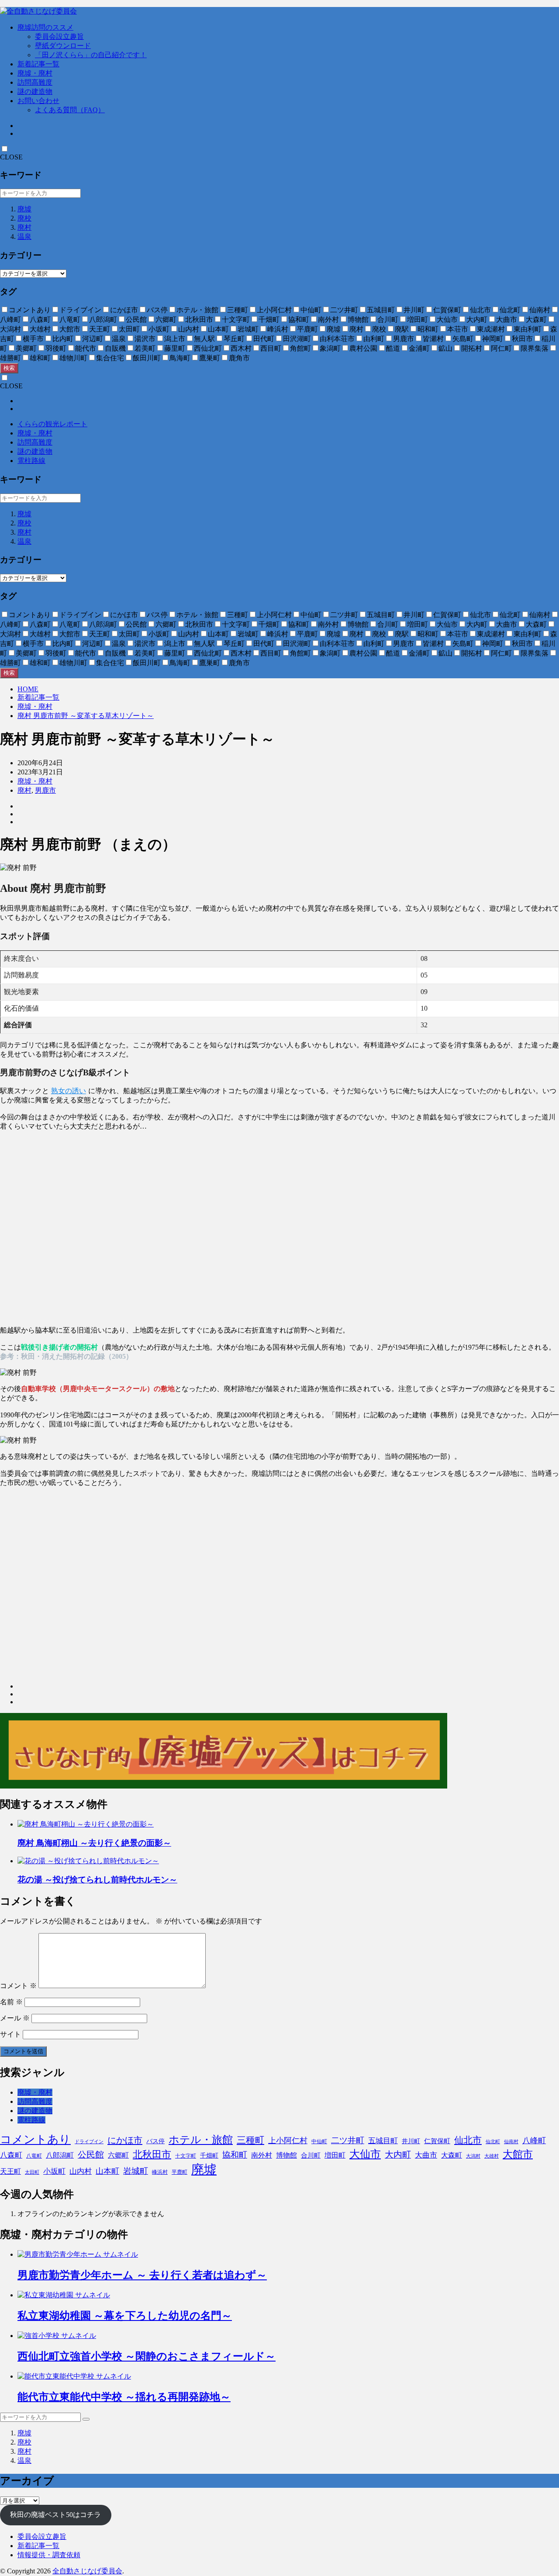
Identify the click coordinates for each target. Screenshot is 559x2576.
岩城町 (136, 2171)
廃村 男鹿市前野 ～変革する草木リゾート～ (86, 716)
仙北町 (493, 2142)
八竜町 (34, 2156)
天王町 (10, 2171)
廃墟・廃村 (35, 73)
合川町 (311, 2155)
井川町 (411, 2141)
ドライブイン (89, 2142)
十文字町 (186, 2156)
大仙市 (365, 2154)
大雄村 (492, 2156)
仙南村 (511, 2142)
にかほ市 (125, 2140)
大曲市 (426, 2155)
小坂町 (54, 2171)
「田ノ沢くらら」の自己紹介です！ (91, 55)
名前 (11, 2002)
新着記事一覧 (38, 64)
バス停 (155, 2141)
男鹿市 (45, 790)
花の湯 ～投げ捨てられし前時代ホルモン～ (97, 1880)
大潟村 (473, 2156)
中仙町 (319, 2141)
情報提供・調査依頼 (49, 2555)
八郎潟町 (60, 2155)
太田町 (32, 2172)
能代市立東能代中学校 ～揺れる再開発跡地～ (124, 2397)
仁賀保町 (437, 2141)
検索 (9, 368)
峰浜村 (160, 2172)
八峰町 (534, 2141)
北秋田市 (152, 2154)
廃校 (24, 218)
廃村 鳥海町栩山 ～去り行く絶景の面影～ (94, 1843)
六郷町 (118, 2155)
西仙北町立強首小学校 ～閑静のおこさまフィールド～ (147, 2356)
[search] (86, 2419)
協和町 (235, 2155)
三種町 (250, 2140)
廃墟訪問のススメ (45, 27)
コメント (18, 1986)
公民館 (91, 2155)
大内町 (398, 2155)
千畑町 (209, 2156)
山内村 (81, 2171)
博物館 (286, 2155)
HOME (28, 689)
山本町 (107, 2171)
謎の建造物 (35, 92)
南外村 (262, 2155)
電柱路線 (31, 461)
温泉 (24, 237)
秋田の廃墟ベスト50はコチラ (55, 2515)
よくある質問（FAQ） (70, 110)
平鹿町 (179, 2172)
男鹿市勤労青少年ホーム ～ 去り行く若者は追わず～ (142, 2275)
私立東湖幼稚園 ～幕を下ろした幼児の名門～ (125, 2316)
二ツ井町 (348, 2140)
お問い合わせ (38, 101)
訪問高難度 (35, 82)
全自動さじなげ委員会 (87, 2571)
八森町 (11, 2155)
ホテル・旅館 (201, 2140)
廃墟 (24, 209)
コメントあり (35, 2139)
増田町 (335, 2155)
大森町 (452, 2155)
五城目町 (383, 2141)
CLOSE (11, 157)
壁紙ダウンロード (63, 46)
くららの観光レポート (52, 424)
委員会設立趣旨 (59, 36)
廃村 (24, 227)
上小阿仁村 (288, 2141)
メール (15, 2018)
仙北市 (468, 2140)
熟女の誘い (69, 1091)
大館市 (518, 2154)
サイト (10, 2034)
